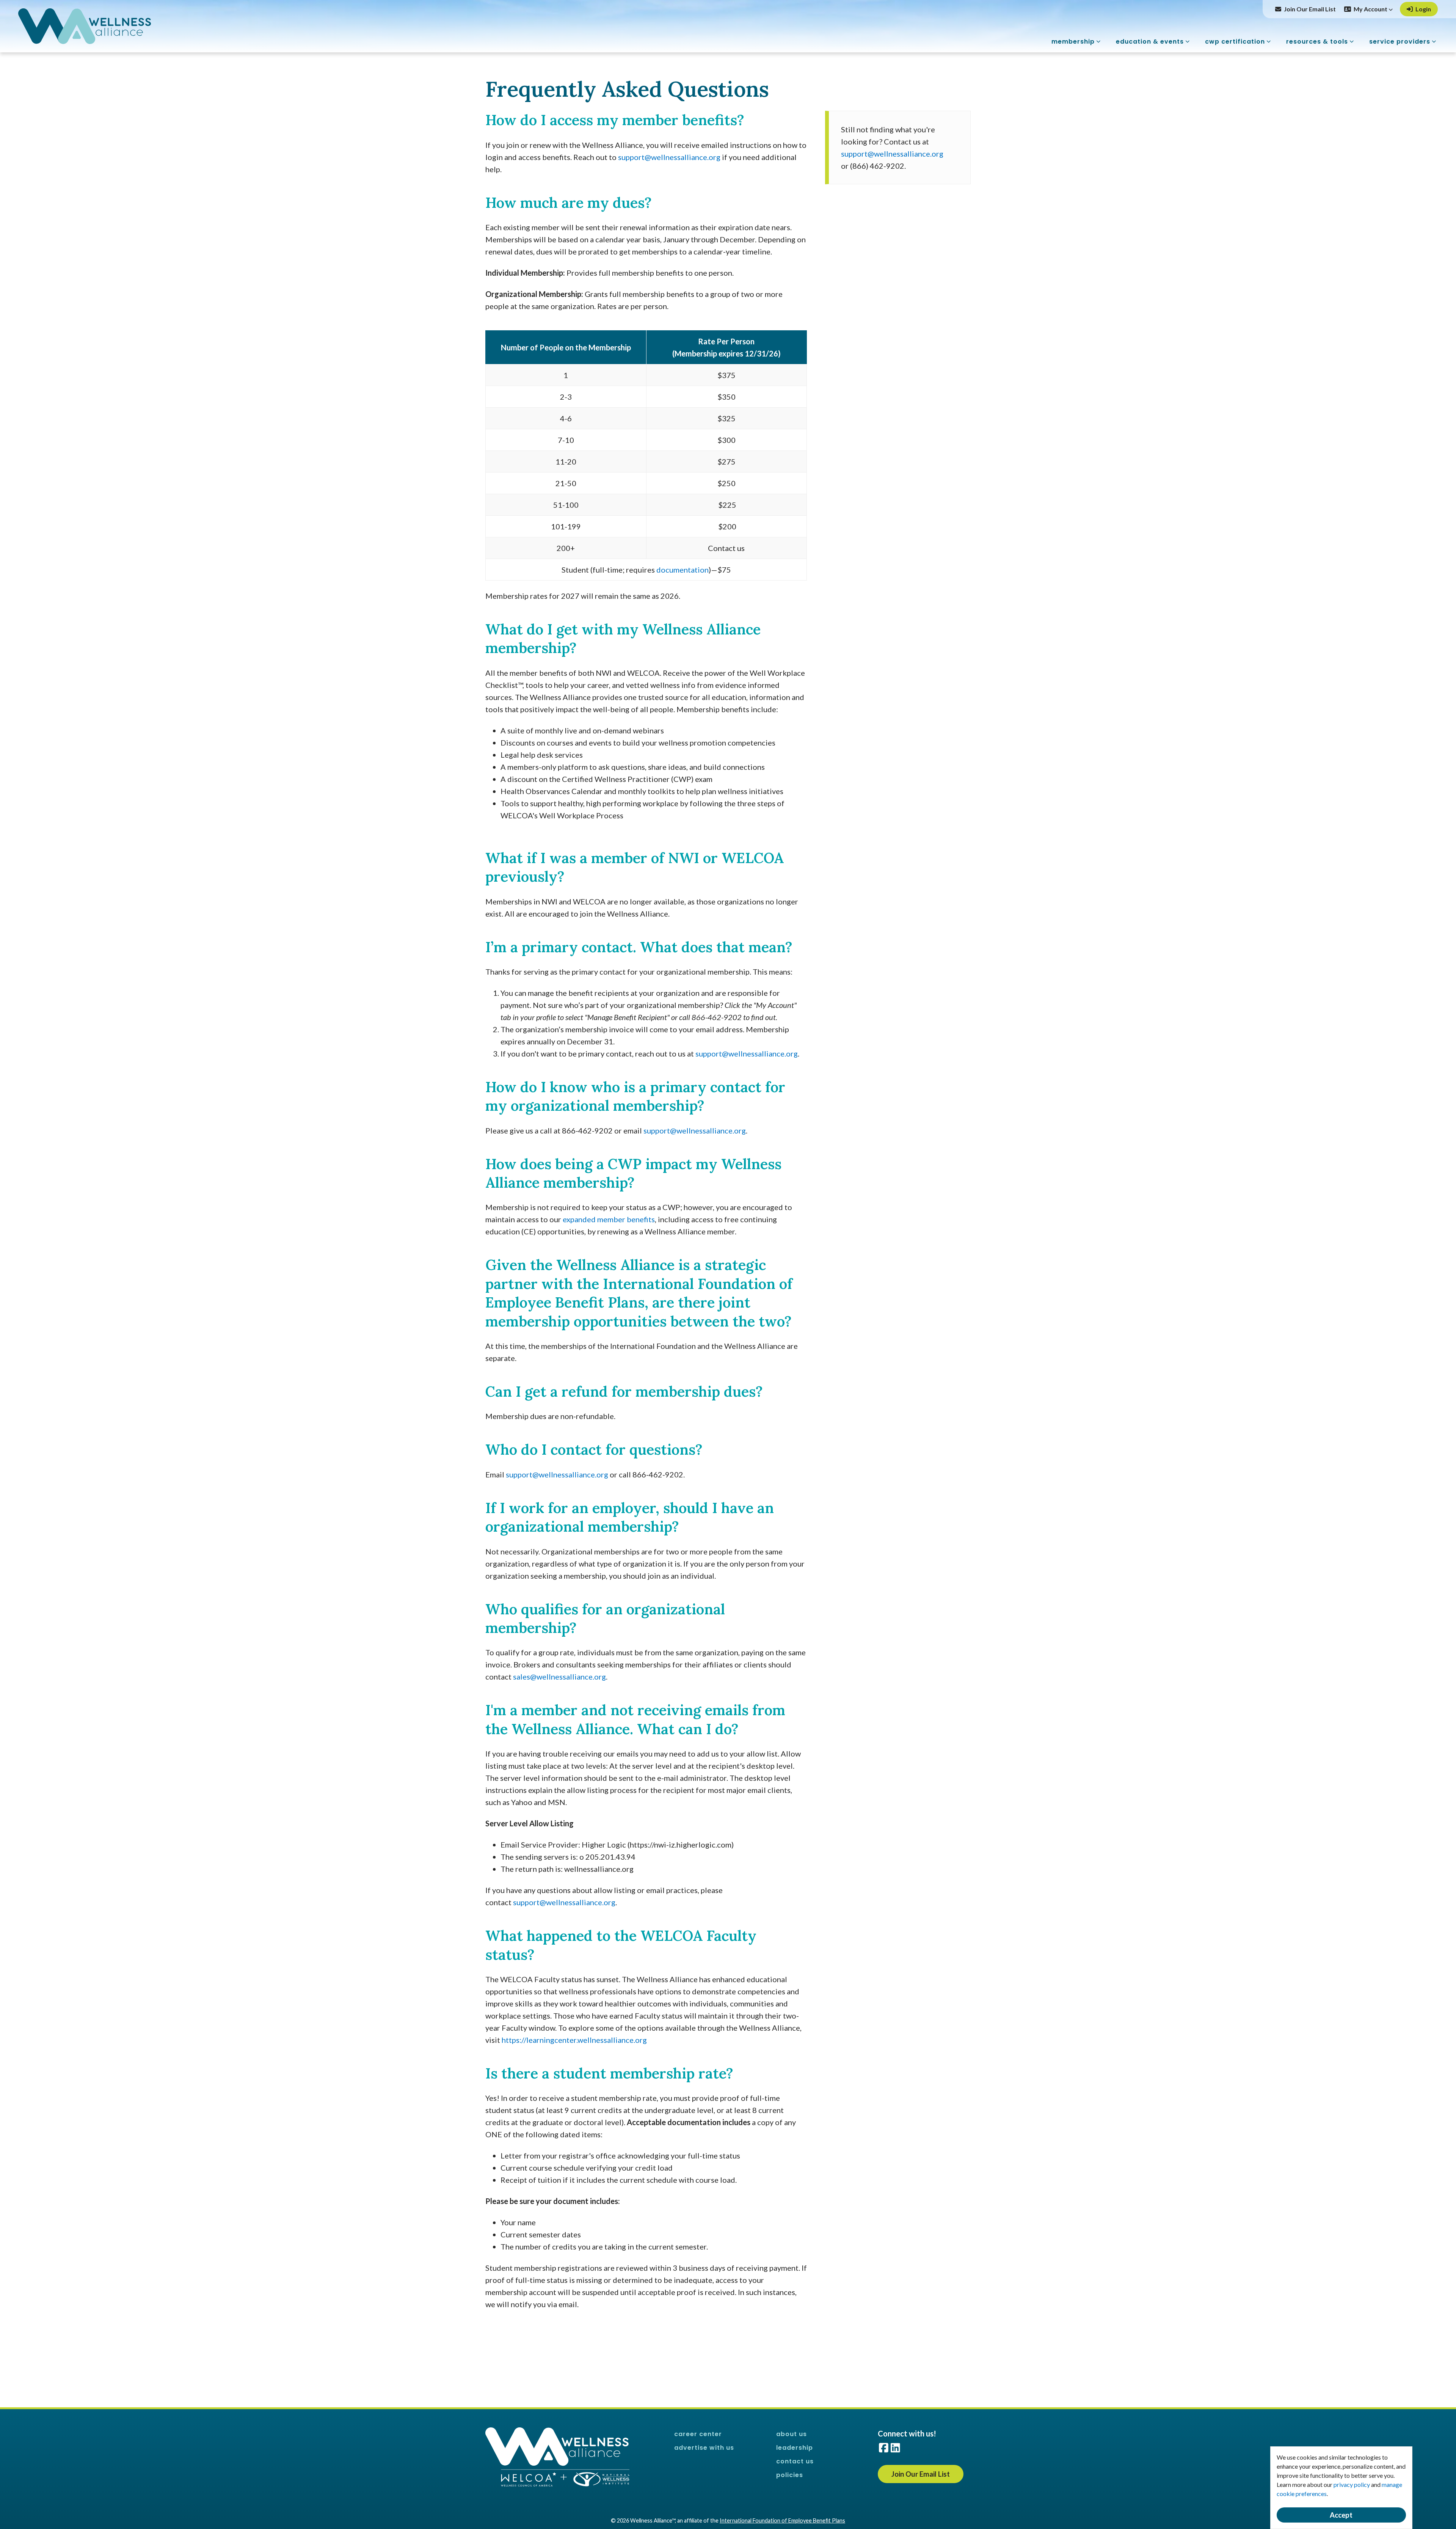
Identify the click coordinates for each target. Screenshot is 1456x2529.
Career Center (698, 2434)
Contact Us (795, 2461)
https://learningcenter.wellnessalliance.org (574, 2040)
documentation (682, 570)
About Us (792, 2434)
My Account (1371, 9)
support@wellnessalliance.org (669, 157)
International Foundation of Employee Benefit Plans (782, 2520)
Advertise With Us (704, 2448)
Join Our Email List (1310, 9)
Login (1423, 9)
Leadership (795, 2448)
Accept (1341, 2515)
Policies (790, 2475)
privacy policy (1352, 2484)
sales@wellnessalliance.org (559, 1677)
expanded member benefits (609, 1219)
